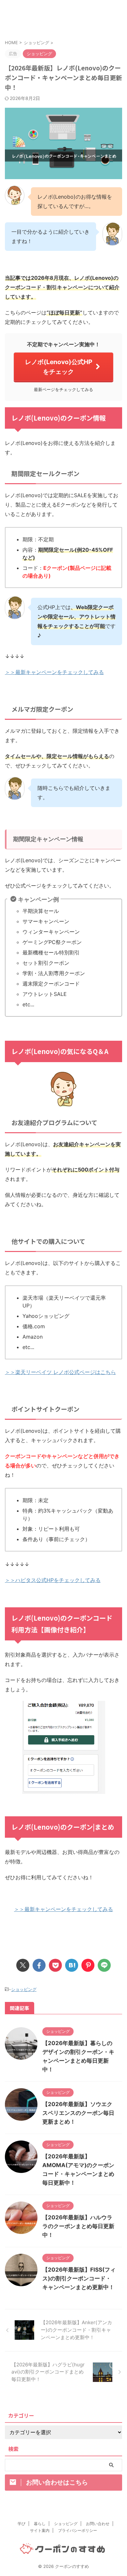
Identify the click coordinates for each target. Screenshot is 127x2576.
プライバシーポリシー (78, 2530)
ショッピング (24, 1989)
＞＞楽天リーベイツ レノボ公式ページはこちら (60, 1372)
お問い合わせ (98, 2524)
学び (21, 2524)
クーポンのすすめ (63, 19)
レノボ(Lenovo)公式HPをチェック (59, 367)
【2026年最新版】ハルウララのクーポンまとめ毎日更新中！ (78, 2226)
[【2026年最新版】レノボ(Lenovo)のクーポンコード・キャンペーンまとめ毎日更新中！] (72, 1965)
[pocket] (55, 1965)
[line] (104, 1965)
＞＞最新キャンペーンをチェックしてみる (54, 672)
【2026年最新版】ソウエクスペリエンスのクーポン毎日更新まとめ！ (78, 2113)
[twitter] (23, 1965)
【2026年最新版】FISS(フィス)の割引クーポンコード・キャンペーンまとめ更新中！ (79, 2278)
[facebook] (39, 1965)
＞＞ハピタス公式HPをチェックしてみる (53, 1580)
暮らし (40, 2524)
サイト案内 (40, 2530)
